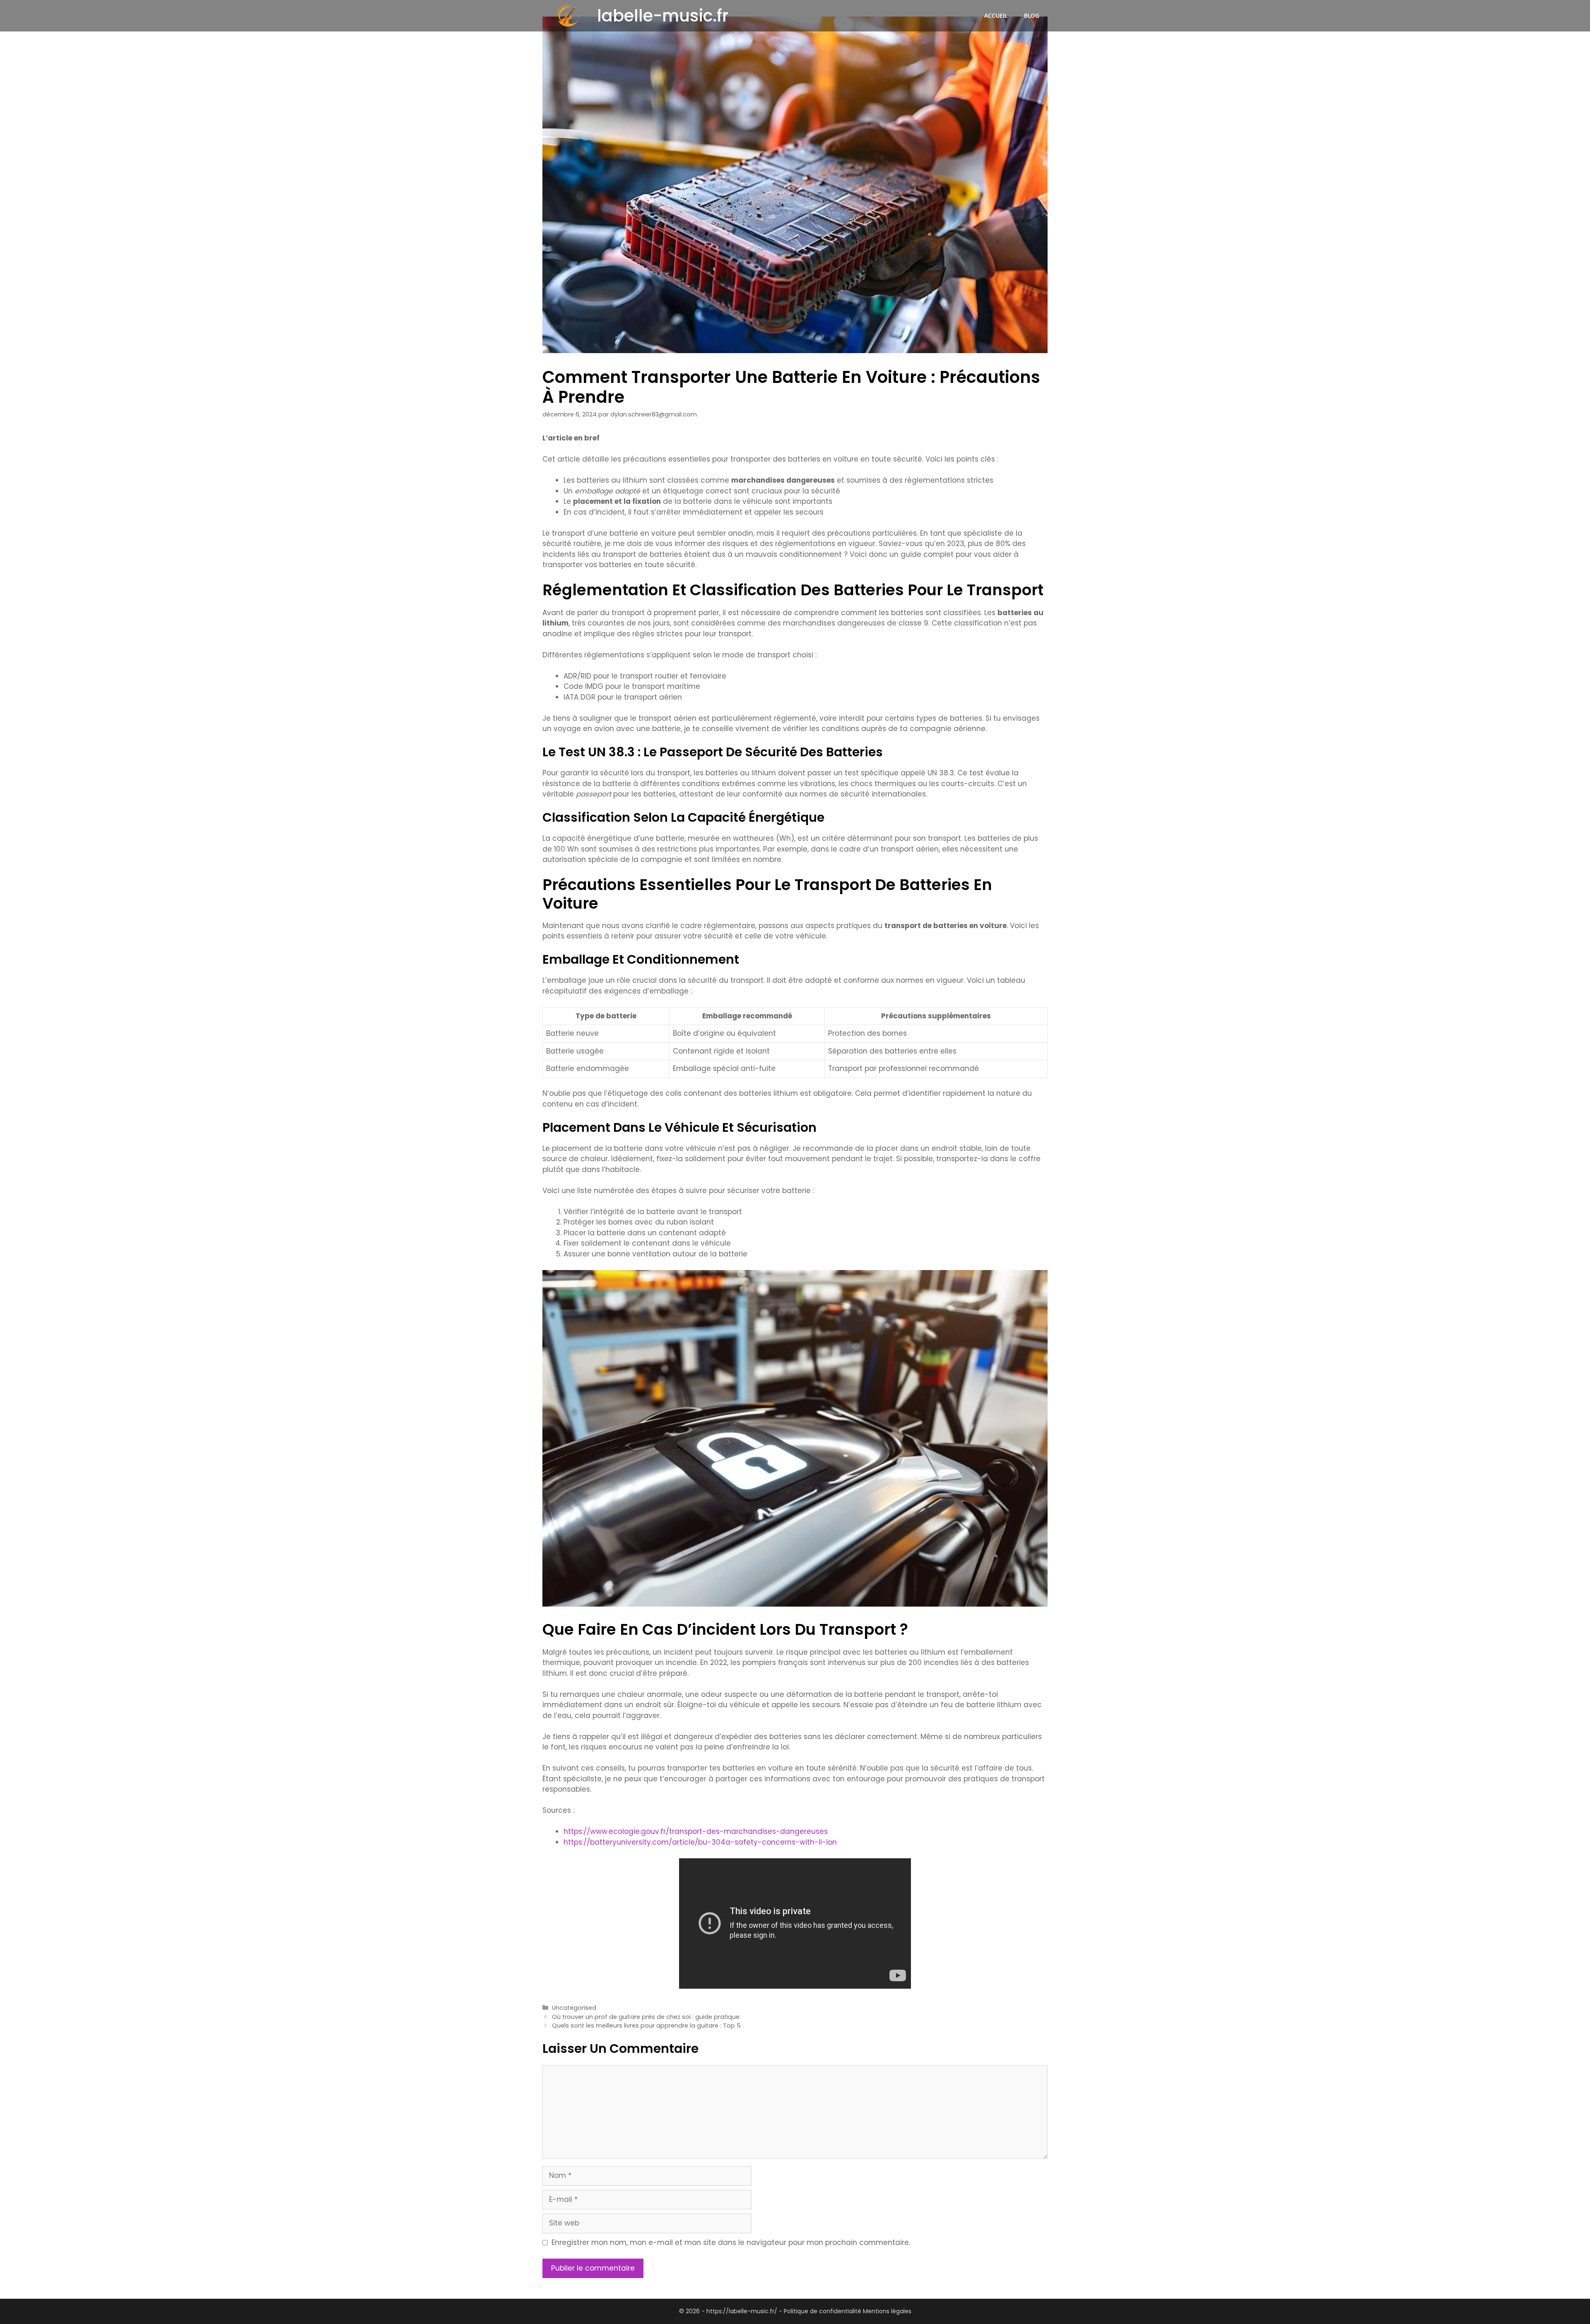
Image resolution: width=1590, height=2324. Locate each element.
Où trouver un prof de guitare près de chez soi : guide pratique (646, 2017)
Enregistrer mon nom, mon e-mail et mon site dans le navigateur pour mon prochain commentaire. (731, 2242)
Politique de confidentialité (823, 2311)
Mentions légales (887, 2311)
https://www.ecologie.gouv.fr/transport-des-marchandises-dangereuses (696, 1831)
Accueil (996, 16)
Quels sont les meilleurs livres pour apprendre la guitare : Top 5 (646, 2026)
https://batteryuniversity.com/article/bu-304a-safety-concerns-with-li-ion (700, 1842)
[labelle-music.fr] (568, 16)
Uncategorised (574, 2008)
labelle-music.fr (663, 16)
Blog (1032, 16)
